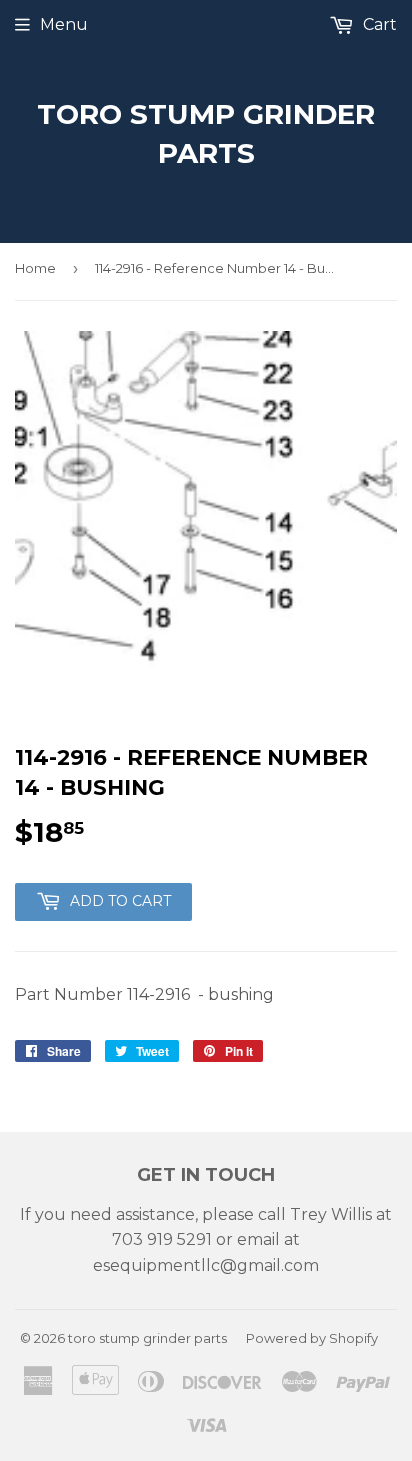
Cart (378, 24)
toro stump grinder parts (206, 133)
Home (35, 268)
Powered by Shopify (312, 1338)
